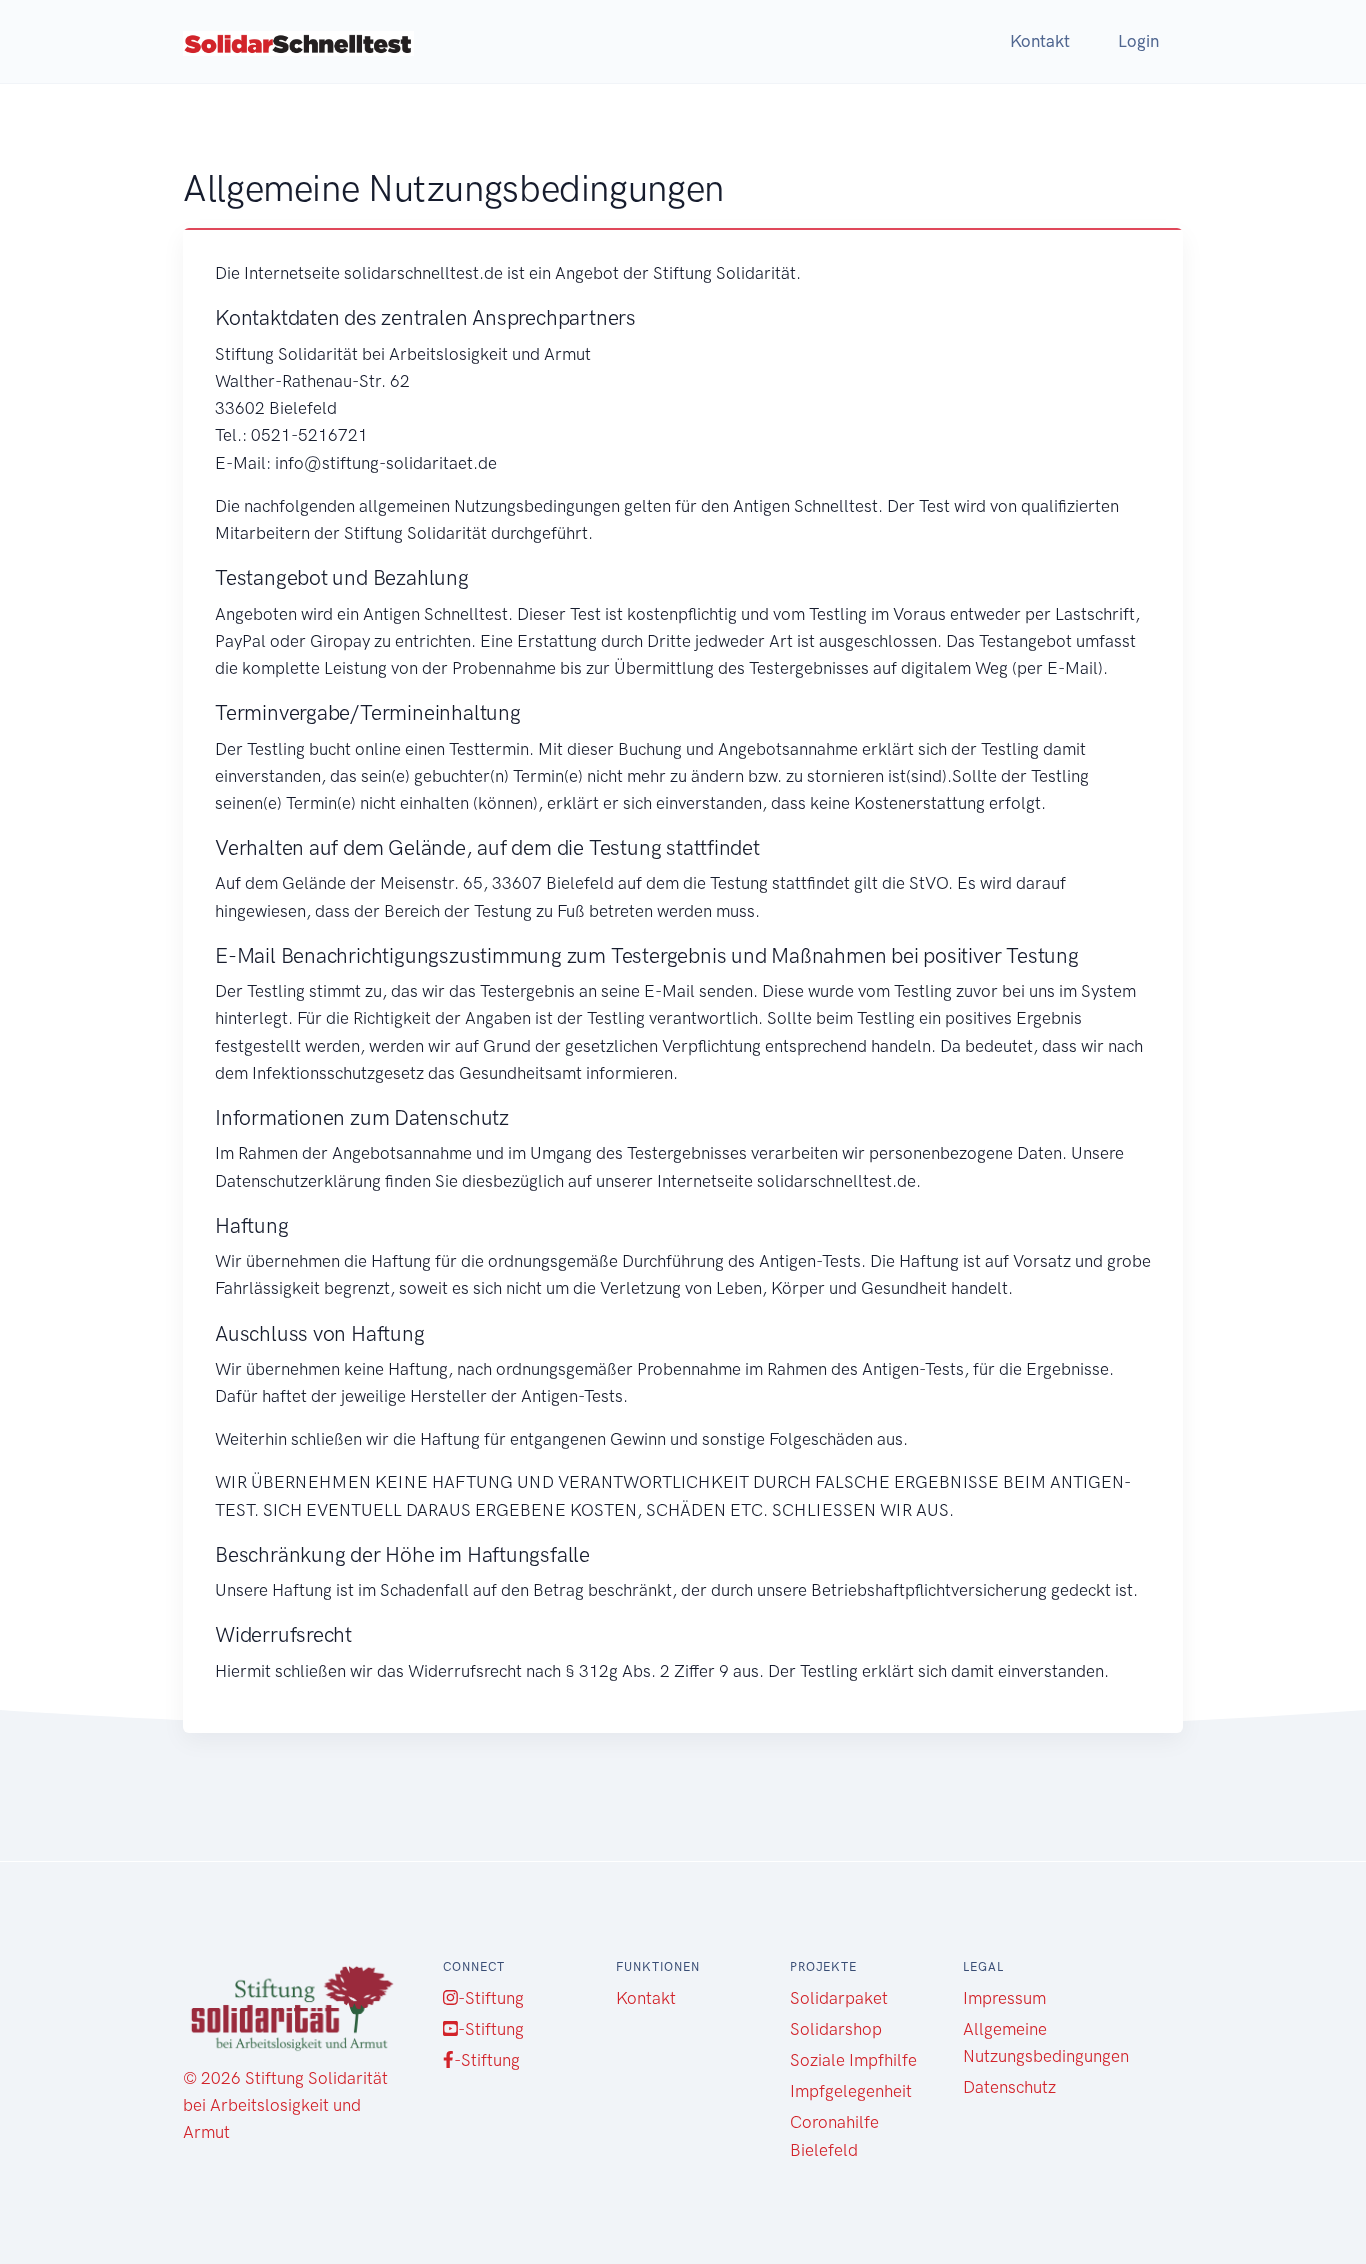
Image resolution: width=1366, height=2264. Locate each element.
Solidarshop (836, 2029)
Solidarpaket (839, 1998)
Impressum (1004, 1998)
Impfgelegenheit (851, 2091)
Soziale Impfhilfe (853, 2060)
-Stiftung (491, 1998)
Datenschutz (1009, 2087)
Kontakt (1040, 41)
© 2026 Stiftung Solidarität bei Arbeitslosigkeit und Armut (285, 2105)
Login (1138, 41)
